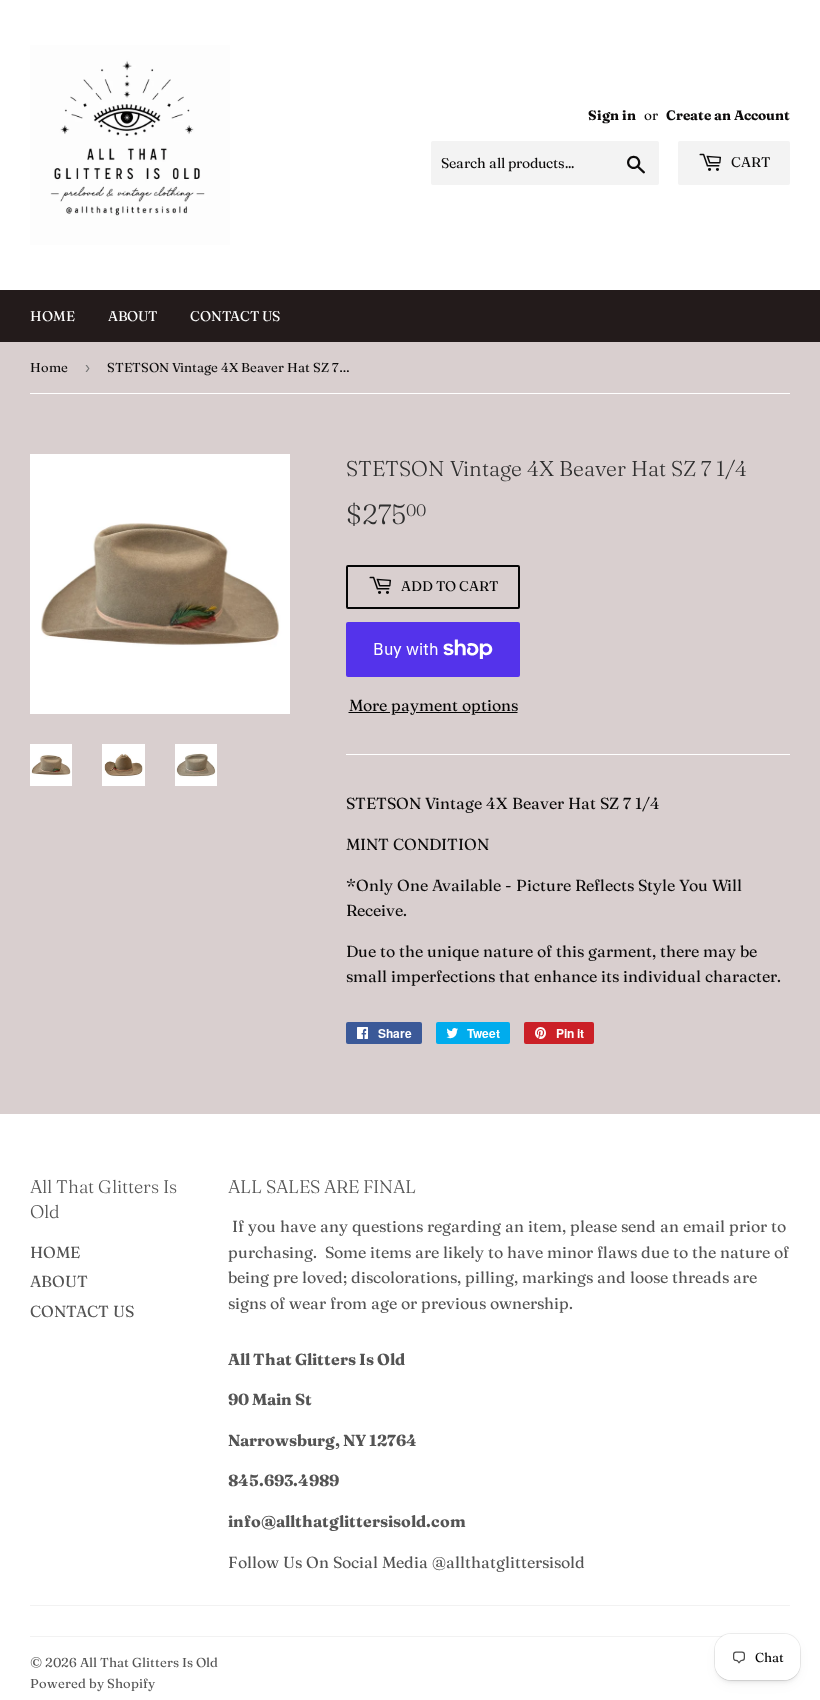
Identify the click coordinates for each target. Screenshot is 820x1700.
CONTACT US (235, 316)
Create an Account (728, 115)
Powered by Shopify (92, 1683)
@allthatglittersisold (508, 1562)
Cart (749, 162)
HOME (52, 316)
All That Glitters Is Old (149, 1662)
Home (49, 367)
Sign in (612, 115)
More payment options (433, 705)
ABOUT (132, 316)
